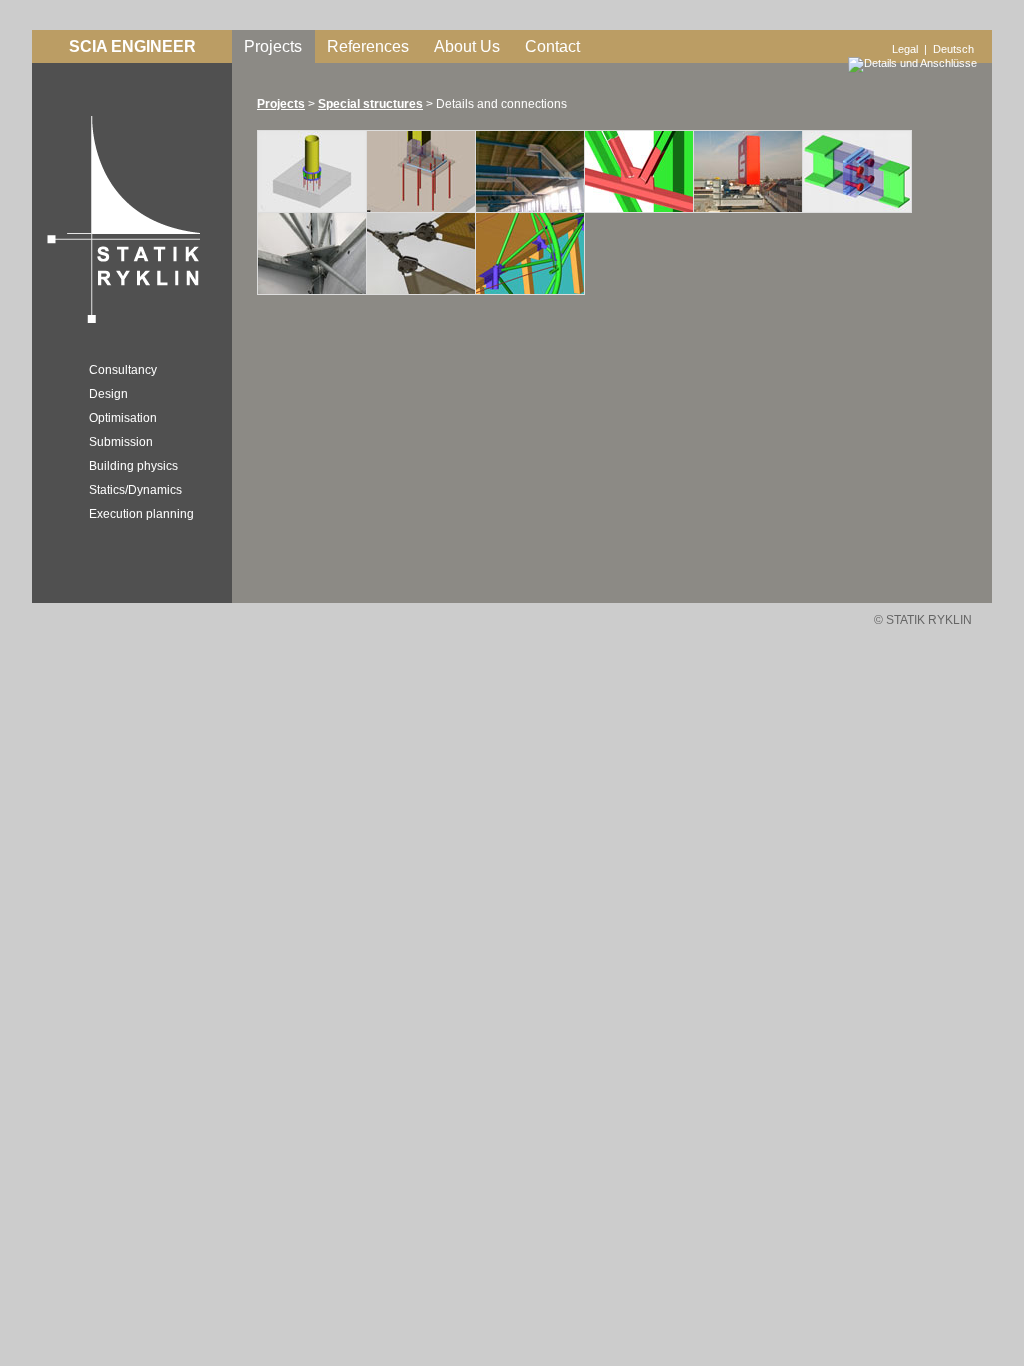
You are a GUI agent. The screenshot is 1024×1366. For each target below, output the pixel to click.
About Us (467, 46)
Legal (905, 49)
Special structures (370, 104)
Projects (273, 46)
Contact (552, 46)
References (368, 46)
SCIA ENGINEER (132, 46)
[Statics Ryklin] (119, 326)
